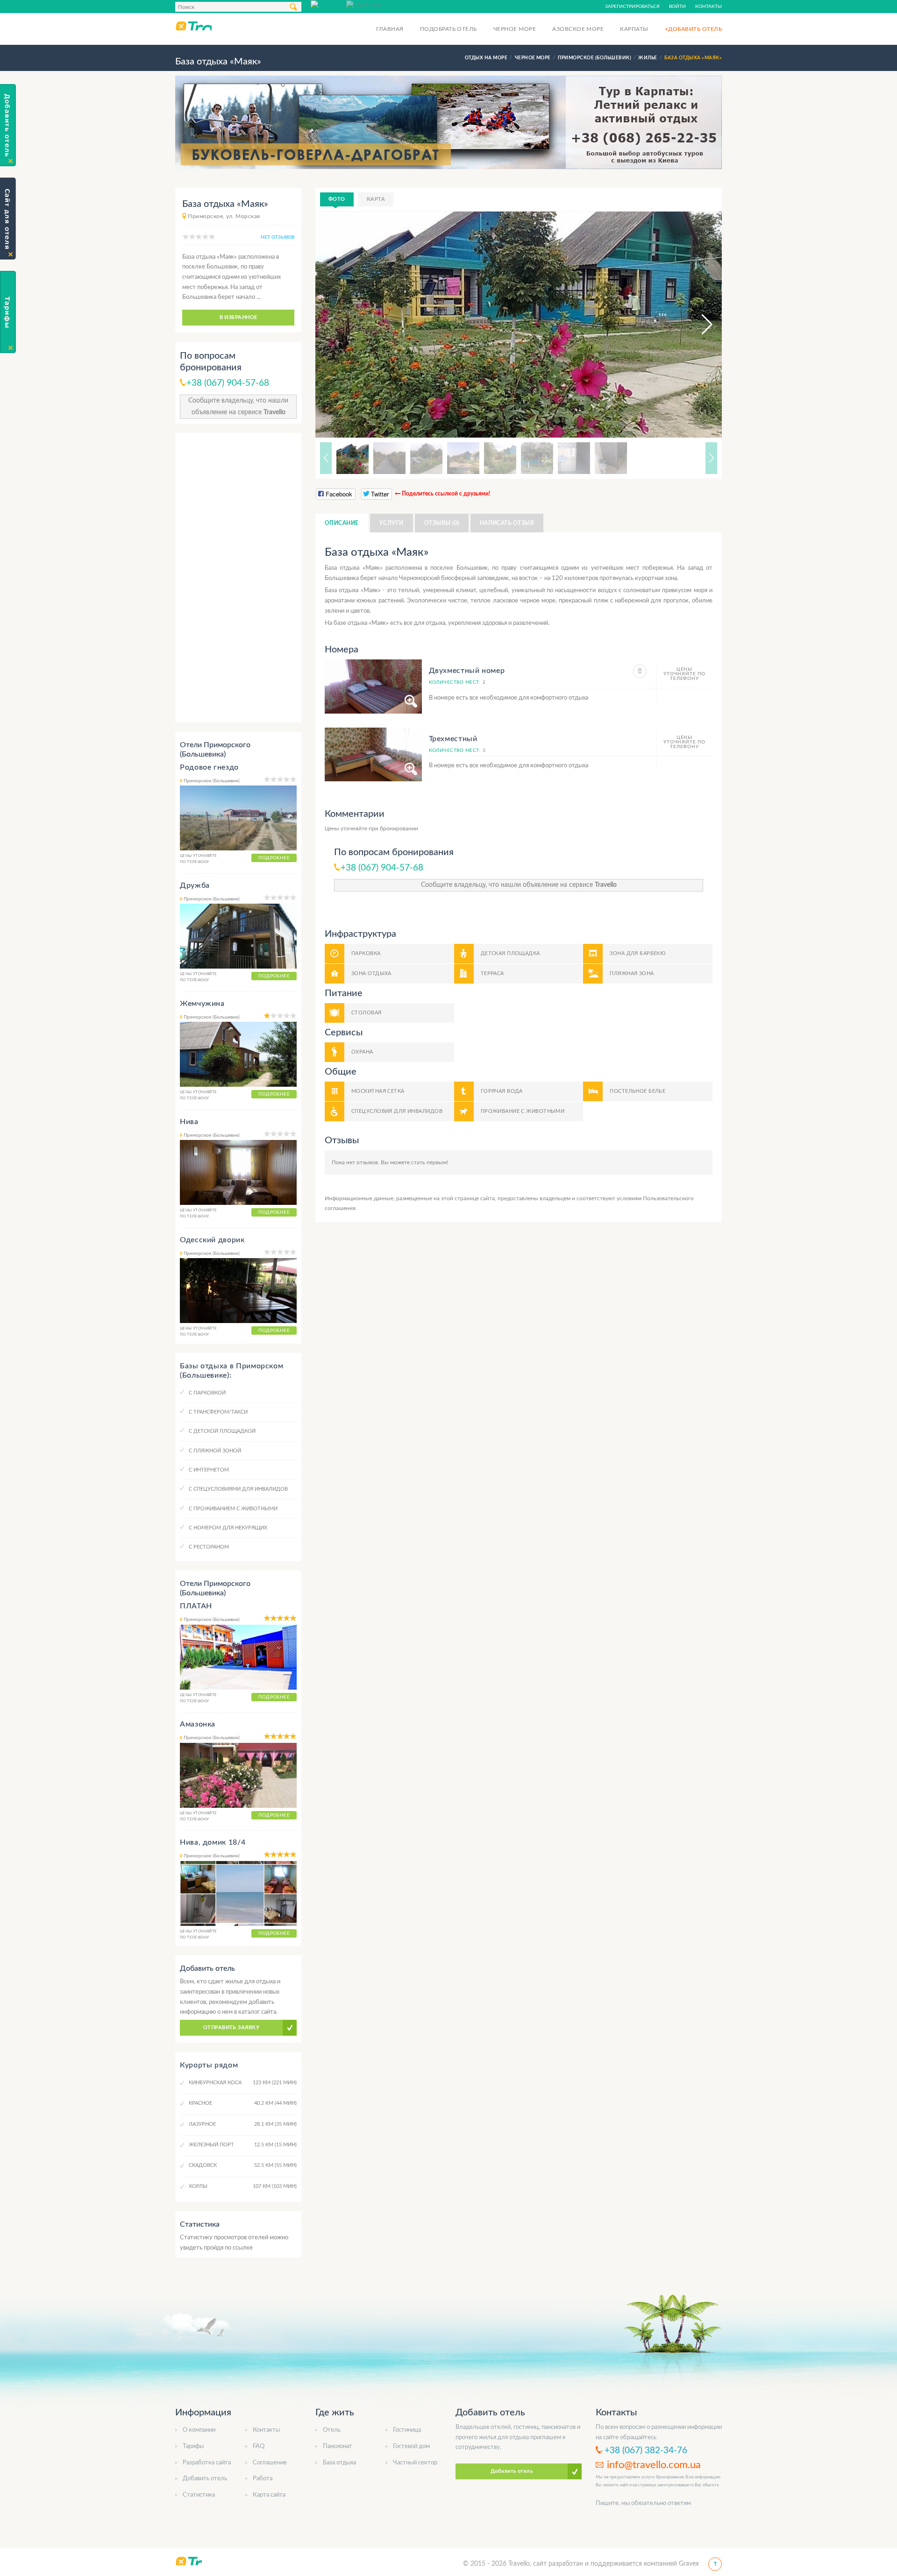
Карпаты (634, 29)
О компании (199, 2430)
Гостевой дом (411, 2446)
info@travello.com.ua (654, 2465)
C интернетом (209, 1470)
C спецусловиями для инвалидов (238, 1489)
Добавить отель (205, 2479)
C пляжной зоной (215, 1451)
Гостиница (407, 2430)
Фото (337, 199)
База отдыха (339, 2463)
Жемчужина (202, 1004)
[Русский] (328, 4)
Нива (189, 1122)
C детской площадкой (222, 1431)
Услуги (392, 523)
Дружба (195, 885)
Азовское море (578, 29)
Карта (376, 199)
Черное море (515, 29)
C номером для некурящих (228, 1528)
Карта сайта (269, 2495)
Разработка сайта (207, 2463)
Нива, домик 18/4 (213, 1842)
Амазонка (198, 1724)
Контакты (708, 7)
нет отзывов (278, 237)
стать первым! (430, 1162)
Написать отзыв (507, 523)
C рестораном (209, 1547)
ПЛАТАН (196, 1606)
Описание (342, 523)
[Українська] (364, 4)
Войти (677, 7)
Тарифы (193, 2446)
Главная (390, 29)
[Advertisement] (238, 578)
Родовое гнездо (209, 767)
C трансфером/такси (218, 1412)
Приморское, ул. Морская (224, 216)
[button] (698, 325)
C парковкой (207, 1393)
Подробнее (274, 858)
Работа (263, 2479)
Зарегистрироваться (632, 7)
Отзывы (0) (442, 523)
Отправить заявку (231, 2028)
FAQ (259, 2446)
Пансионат (338, 2446)
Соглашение (270, 2463)
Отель (332, 2430)
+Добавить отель (693, 29)
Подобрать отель (448, 29)
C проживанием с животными (233, 1509)
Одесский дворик (212, 1240)
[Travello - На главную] (193, 26)
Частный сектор (415, 2463)
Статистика (199, 2495)
